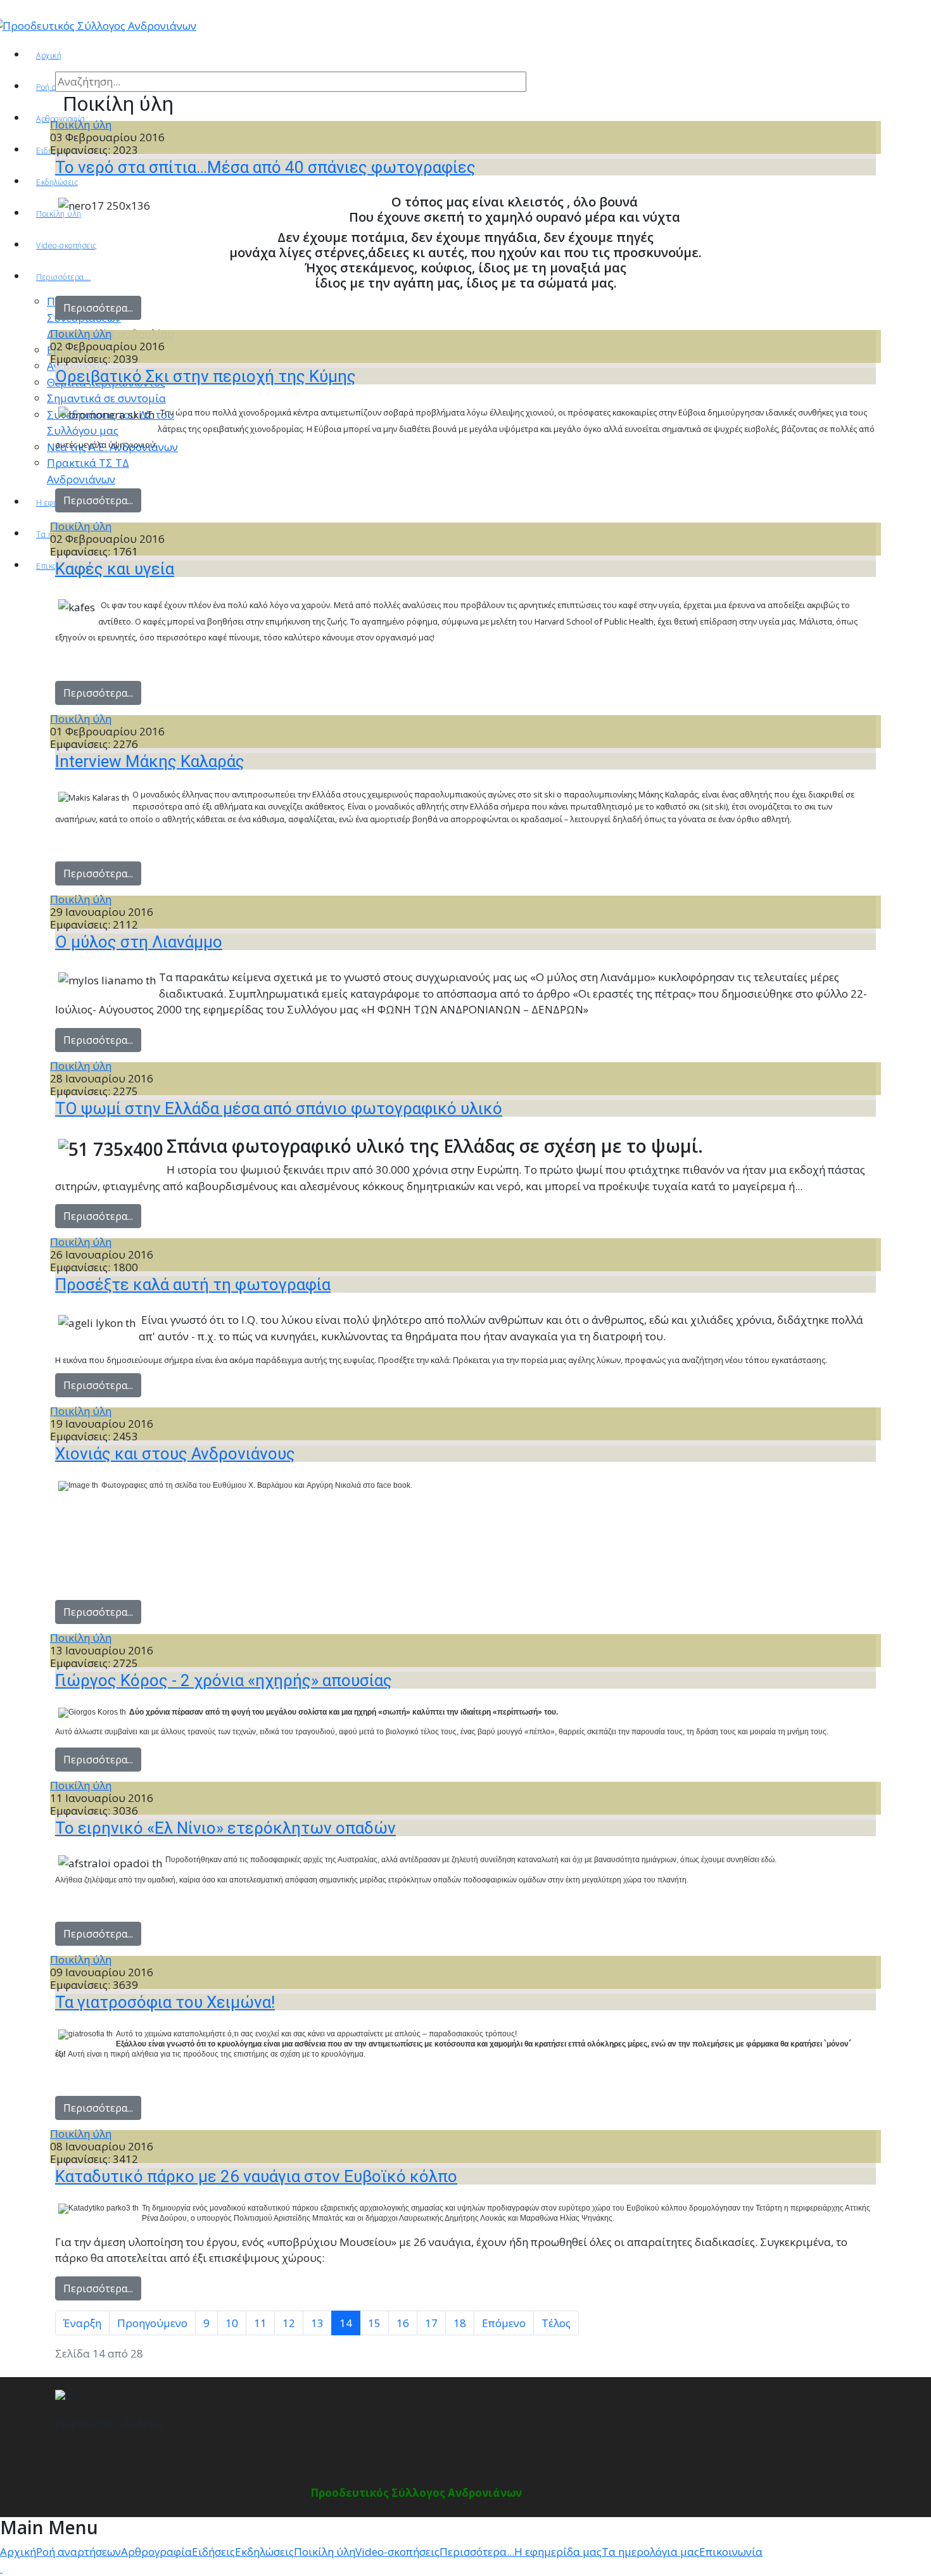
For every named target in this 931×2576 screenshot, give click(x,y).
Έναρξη (82, 2323)
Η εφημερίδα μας (558, 2552)
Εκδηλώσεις (264, 2552)
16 (403, 2323)
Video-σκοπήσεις (397, 2552)
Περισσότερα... (98, 308)
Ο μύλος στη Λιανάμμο (139, 942)
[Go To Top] (1, 2568)
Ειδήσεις (213, 2552)
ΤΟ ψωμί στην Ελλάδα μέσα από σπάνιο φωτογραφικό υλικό (279, 1108)
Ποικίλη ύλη (81, 124)
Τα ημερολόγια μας (650, 2552)
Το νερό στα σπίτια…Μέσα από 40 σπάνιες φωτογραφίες (265, 167)
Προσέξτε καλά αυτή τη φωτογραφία (193, 1285)
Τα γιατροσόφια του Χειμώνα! (165, 2002)
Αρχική (49, 55)
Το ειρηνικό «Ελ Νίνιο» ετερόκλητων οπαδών (225, 1828)
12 (289, 2323)
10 (232, 2323)
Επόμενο (504, 2323)
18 (460, 2323)
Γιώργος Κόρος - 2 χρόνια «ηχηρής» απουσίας (224, 1680)
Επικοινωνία (731, 2552)
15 (374, 2323)
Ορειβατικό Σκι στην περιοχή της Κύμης (206, 376)
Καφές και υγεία (115, 569)
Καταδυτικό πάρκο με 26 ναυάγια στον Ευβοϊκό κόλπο (256, 2176)
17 (431, 2323)
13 (317, 2323)
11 (260, 2323)
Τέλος (556, 2323)
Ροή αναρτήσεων (79, 2552)
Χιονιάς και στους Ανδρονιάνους (175, 1454)
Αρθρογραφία (156, 2552)
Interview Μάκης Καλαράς (150, 761)
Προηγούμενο (152, 2323)
